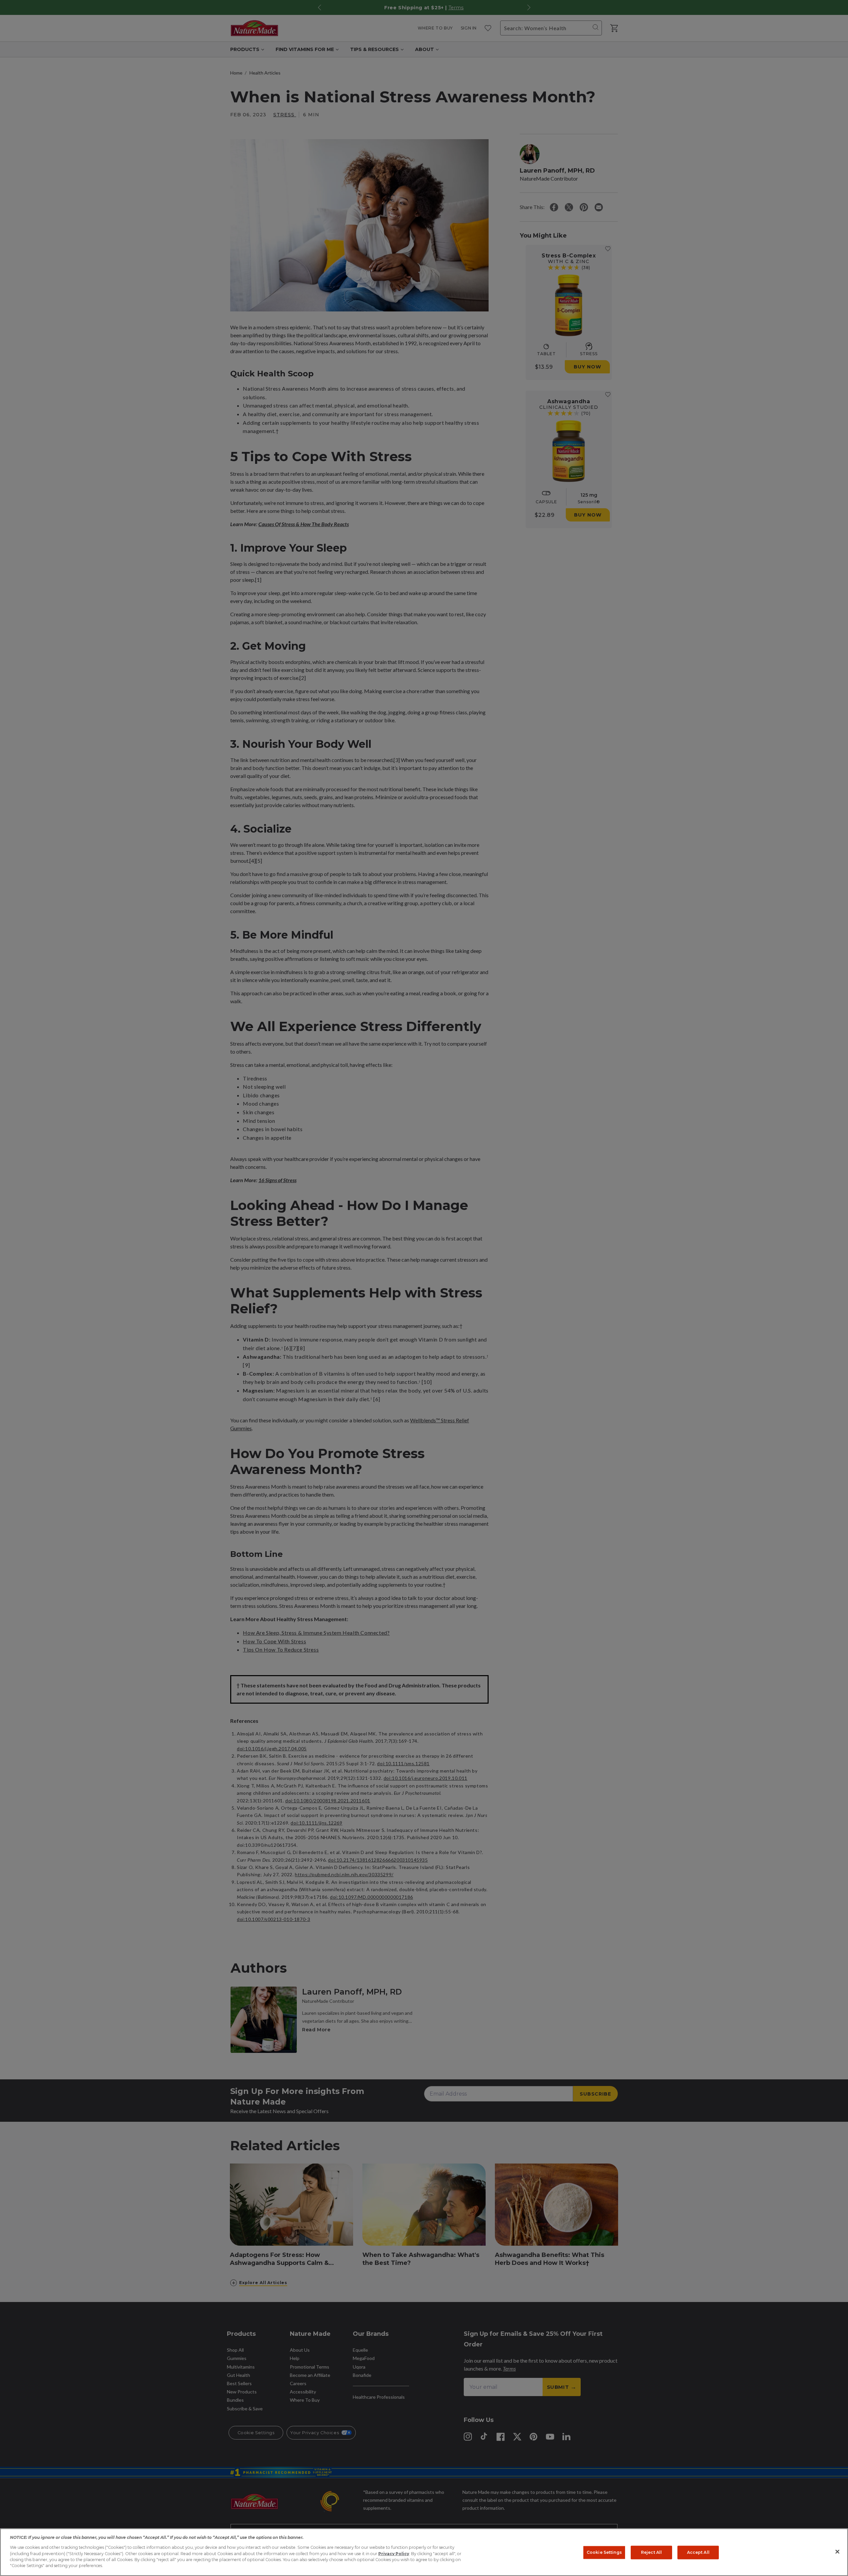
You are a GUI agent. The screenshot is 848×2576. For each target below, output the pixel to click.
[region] (424, 2552)
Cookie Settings (604, 2552)
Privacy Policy (394, 2554)
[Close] (837, 2552)
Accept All (698, 2552)
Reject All (651, 2552)
